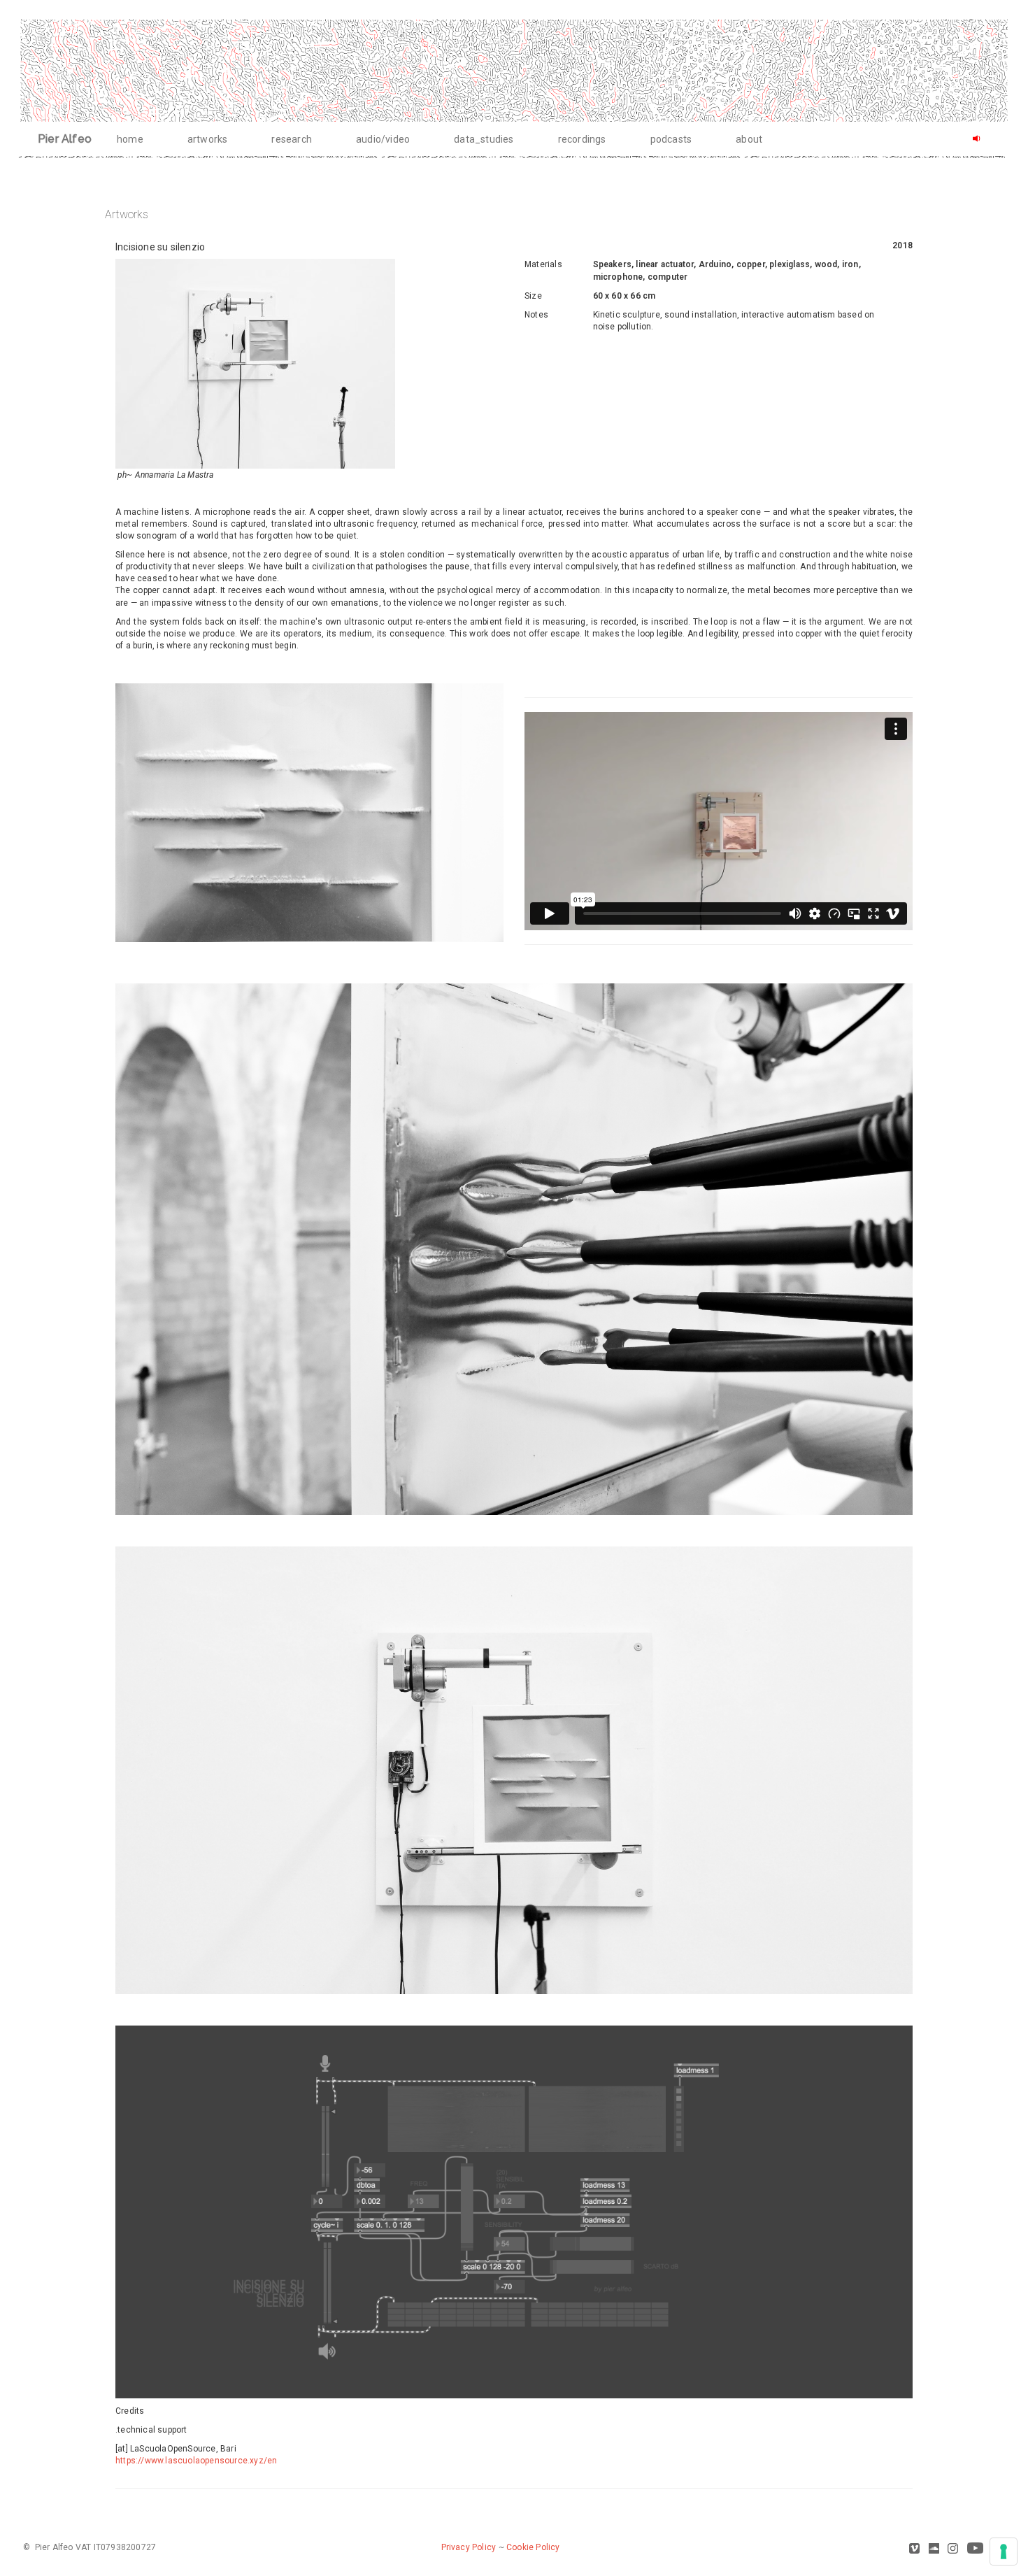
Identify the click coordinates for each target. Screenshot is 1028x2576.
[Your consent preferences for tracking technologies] (1004, 2552)
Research (292, 139)
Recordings (582, 139)
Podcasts (671, 139)
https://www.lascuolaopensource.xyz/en (196, 2461)
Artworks (208, 139)
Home (130, 139)
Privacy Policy (469, 2547)
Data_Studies (484, 139)
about (749, 139)
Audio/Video (383, 139)
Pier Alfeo (65, 139)
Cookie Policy (533, 2547)
